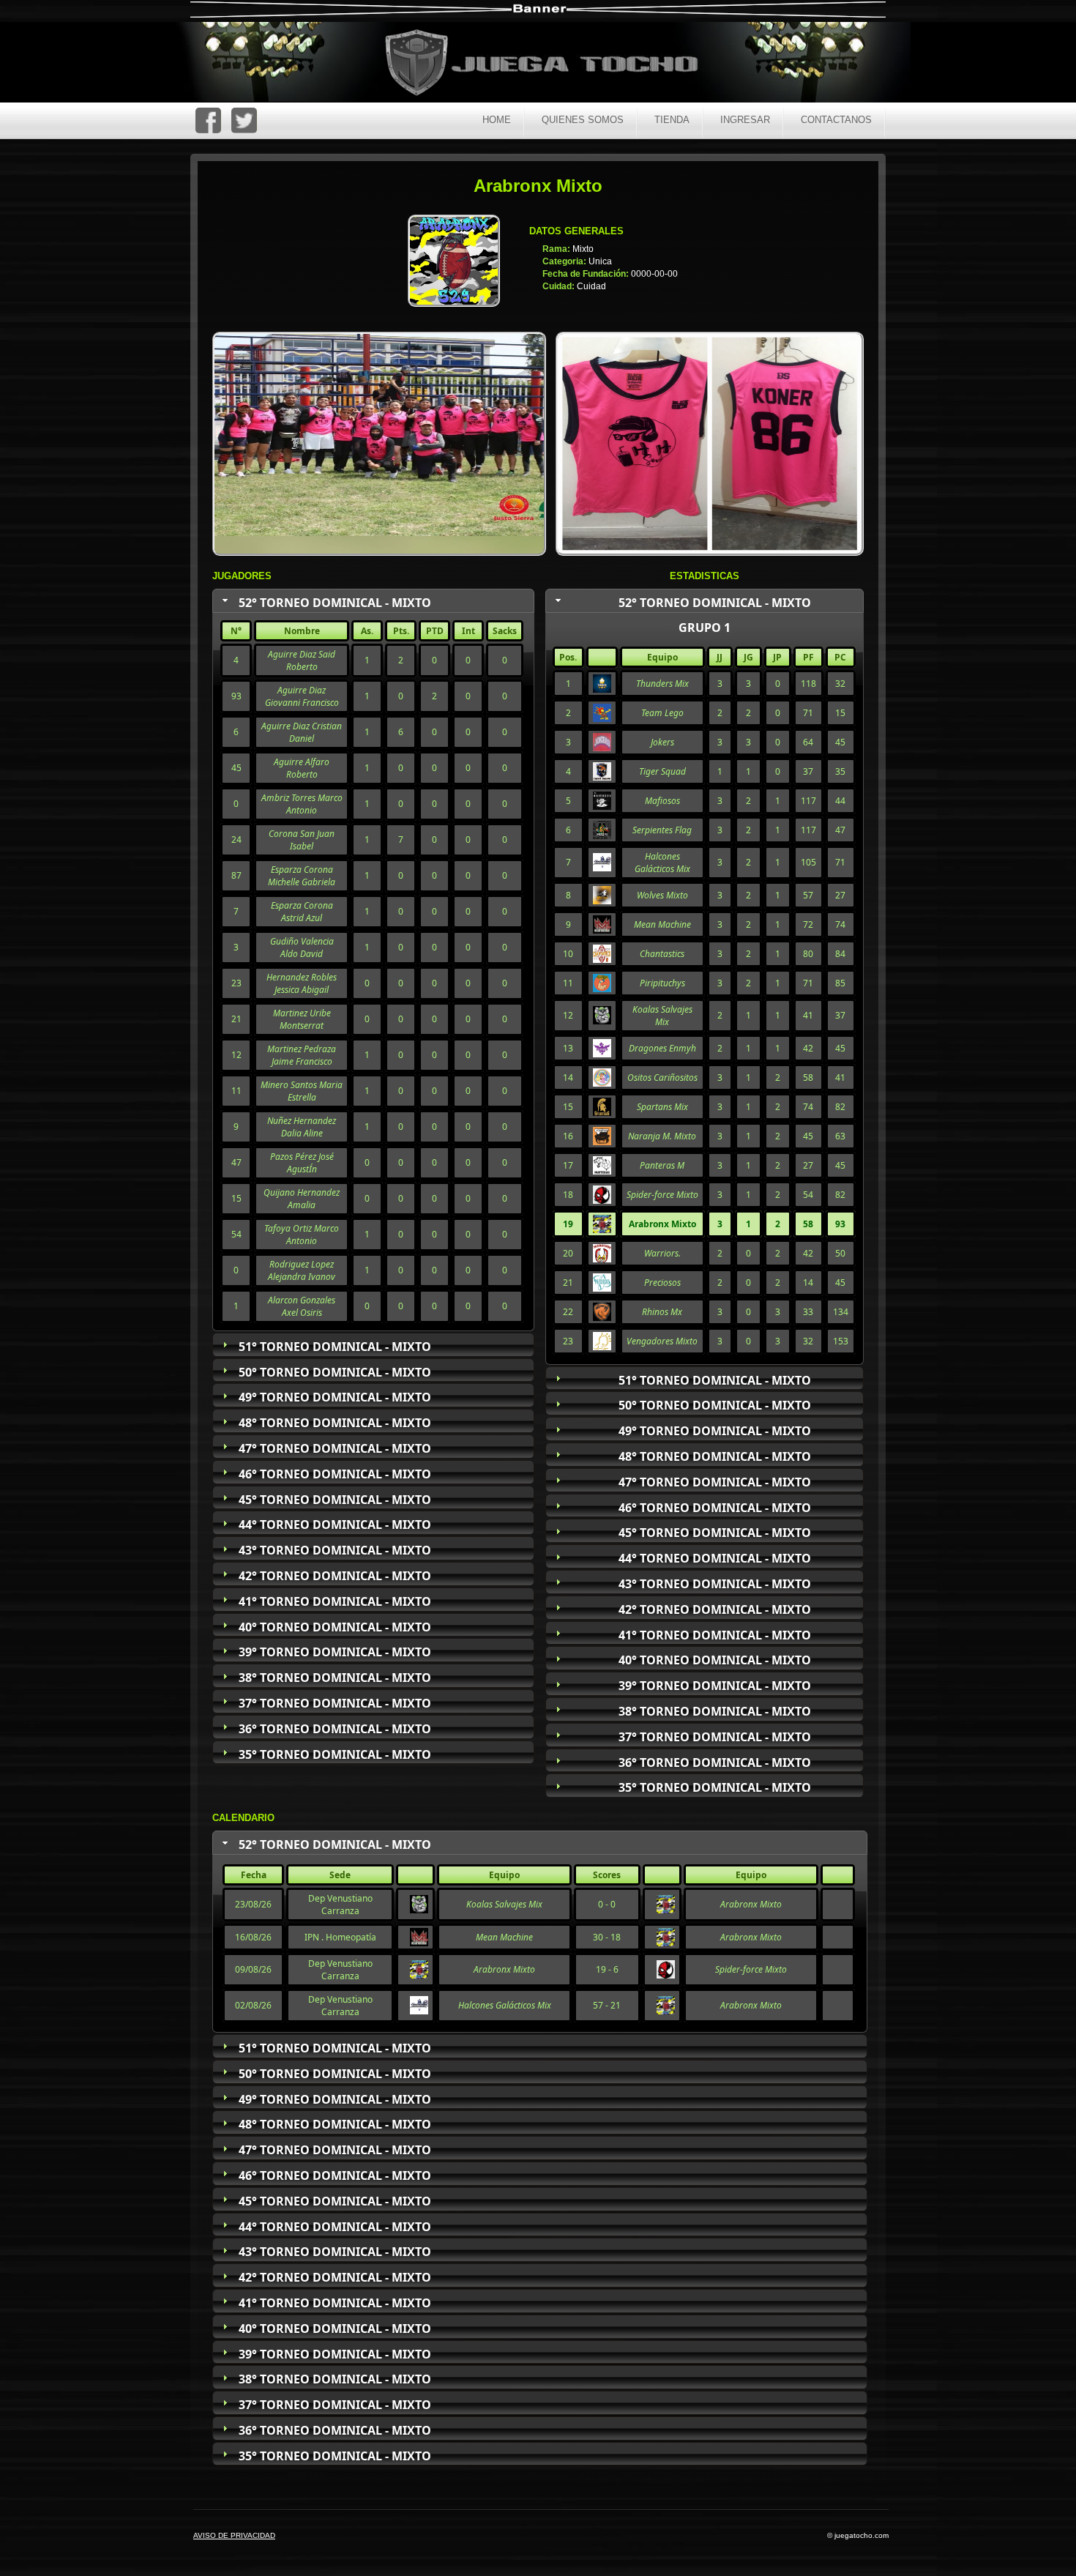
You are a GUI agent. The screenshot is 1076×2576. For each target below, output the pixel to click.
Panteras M (662, 1165)
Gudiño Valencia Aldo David (302, 948)
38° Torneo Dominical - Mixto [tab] (335, 1678)
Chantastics (662, 954)
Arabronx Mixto (751, 1904)
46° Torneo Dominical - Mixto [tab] (335, 1474)
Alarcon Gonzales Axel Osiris (302, 1306)
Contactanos (836, 120)
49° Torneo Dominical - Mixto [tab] (335, 1397)
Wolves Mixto (662, 895)
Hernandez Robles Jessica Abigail (302, 983)
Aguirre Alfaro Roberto (302, 768)
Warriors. (662, 1253)
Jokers (662, 742)
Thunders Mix (662, 684)
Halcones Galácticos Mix (662, 863)
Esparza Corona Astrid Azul (302, 912)
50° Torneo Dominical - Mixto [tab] (335, 1372)
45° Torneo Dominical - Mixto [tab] (335, 1500)
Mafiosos (662, 801)
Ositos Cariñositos (662, 1077)
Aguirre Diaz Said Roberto (302, 660)
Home (497, 120)
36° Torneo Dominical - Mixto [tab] (335, 1729)
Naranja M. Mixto (662, 1136)
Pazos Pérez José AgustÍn (302, 1163)
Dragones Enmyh (662, 1048)
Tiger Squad (662, 771)
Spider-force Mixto (662, 1195)
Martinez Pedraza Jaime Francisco (302, 1055)
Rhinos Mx (662, 1312)
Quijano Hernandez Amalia (302, 1199)
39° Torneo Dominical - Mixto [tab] (335, 1652)
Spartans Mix (662, 1107)
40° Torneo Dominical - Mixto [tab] (335, 1627)
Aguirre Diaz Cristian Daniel (302, 732)
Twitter (244, 120)
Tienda (672, 120)
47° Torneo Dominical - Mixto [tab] (335, 1448)
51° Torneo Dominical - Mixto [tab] (335, 1347)
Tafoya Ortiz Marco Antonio (302, 1235)
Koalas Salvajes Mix (662, 1016)
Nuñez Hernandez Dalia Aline (302, 1127)
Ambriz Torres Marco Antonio (302, 804)
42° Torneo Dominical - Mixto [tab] (335, 1576)
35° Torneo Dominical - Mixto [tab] (335, 1754)
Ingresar (745, 120)
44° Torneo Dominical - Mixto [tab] (335, 1525)
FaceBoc (208, 120)
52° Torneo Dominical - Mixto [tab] (335, 603)
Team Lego (662, 713)
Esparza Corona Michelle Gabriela (302, 876)
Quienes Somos (583, 120)
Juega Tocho (550, 64)
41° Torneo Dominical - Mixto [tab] (335, 1601)
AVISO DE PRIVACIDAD (234, 2535)
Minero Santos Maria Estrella (302, 1091)
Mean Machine (662, 924)
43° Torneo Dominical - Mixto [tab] (335, 1550)
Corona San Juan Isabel (302, 840)
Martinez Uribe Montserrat (302, 1019)
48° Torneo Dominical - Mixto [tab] (335, 1423)
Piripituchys (662, 983)
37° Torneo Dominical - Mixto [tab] (335, 1703)
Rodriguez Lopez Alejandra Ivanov (302, 1270)
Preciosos (662, 1283)
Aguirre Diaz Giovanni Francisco (302, 696)
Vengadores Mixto (662, 1341)
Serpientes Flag (662, 830)
